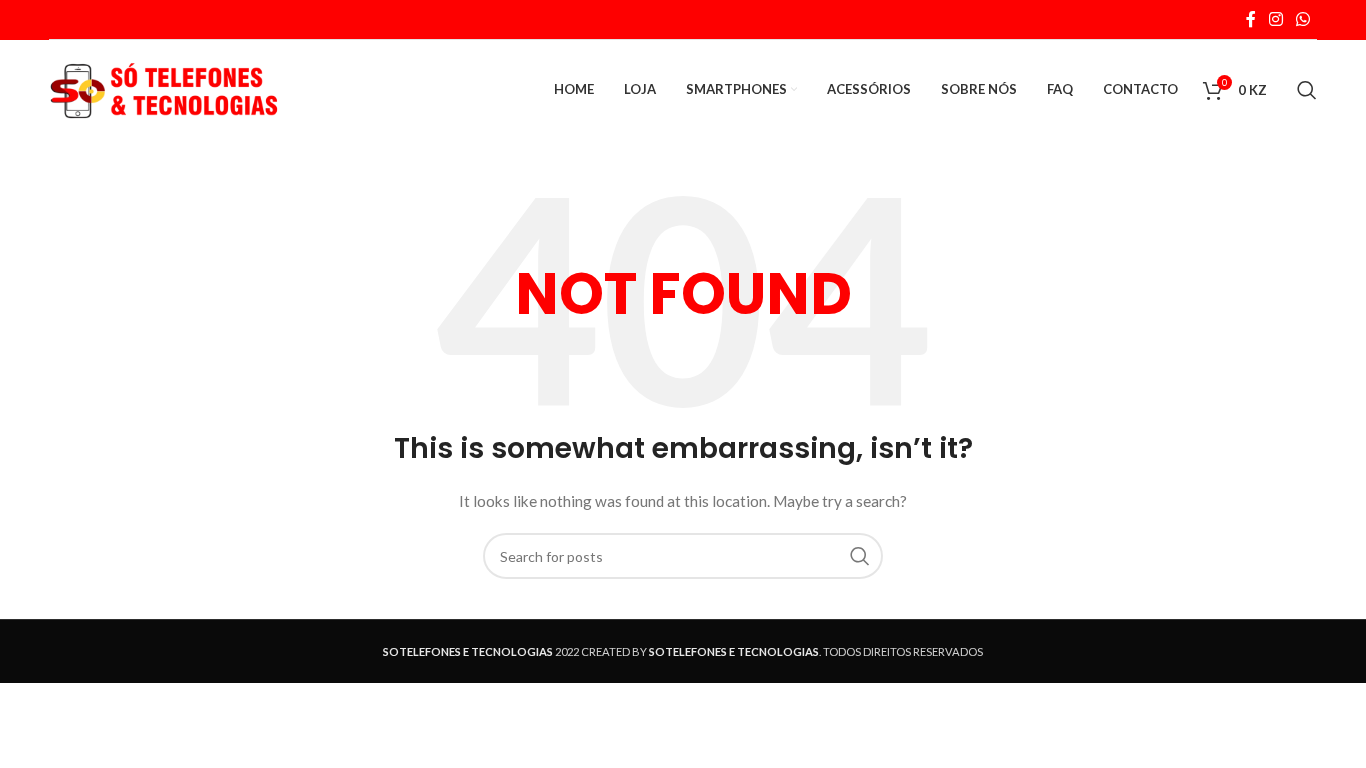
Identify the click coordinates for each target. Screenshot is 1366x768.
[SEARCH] (860, 556)
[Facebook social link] (1250, 19)
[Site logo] (164, 88)
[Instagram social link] (1275, 19)
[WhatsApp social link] (1303, 19)
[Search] (1307, 90)
